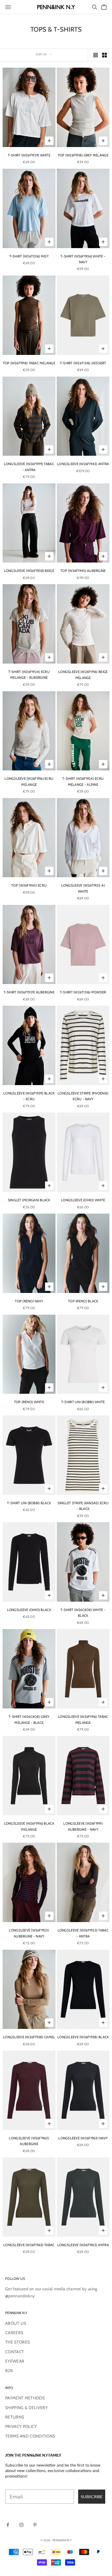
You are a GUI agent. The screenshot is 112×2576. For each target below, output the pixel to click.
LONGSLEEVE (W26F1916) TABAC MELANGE (83, 1719)
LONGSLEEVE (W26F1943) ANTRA (83, 464)
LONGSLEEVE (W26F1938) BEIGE (29, 571)
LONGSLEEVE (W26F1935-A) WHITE (83, 888)
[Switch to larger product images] (96, 55)
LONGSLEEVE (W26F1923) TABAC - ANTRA (83, 1933)
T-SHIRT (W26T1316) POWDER (83, 992)
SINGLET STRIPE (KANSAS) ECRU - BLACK (83, 1506)
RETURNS (15, 2417)
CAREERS (14, 2333)
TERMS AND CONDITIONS (30, 2436)
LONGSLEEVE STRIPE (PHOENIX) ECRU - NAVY (83, 1096)
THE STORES (17, 2342)
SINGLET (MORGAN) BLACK (29, 1200)
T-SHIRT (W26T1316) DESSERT (83, 363)
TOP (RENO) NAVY (29, 1301)
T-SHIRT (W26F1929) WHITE (29, 155)
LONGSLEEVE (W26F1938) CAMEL (29, 2037)
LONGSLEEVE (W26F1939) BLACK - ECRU (29, 1096)
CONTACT (15, 2352)
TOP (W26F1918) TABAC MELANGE (29, 363)
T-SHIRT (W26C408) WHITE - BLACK (83, 1613)
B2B (9, 2371)
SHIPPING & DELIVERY (26, 2408)
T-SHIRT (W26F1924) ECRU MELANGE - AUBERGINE (29, 675)
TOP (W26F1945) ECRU (29, 885)
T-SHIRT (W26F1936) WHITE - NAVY (83, 259)
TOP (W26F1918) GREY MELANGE (83, 155)
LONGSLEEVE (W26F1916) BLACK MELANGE (29, 1826)
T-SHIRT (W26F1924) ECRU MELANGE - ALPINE (83, 781)
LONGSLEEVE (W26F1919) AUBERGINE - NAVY (83, 1826)
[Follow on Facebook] (8, 2525)
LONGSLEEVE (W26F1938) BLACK (83, 2037)
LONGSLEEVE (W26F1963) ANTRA (83, 2245)
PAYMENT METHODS (25, 2398)
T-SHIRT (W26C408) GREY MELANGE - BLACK (29, 1719)
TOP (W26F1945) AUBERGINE (83, 571)
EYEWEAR (15, 2361)
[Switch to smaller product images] (104, 55)
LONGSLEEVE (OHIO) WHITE (83, 1200)
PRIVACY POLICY (21, 2426)
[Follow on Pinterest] (35, 2525)
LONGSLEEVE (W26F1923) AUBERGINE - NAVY (29, 1933)
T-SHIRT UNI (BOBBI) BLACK (29, 1503)
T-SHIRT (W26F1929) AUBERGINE (29, 992)
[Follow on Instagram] (21, 2525)
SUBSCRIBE (92, 2496)
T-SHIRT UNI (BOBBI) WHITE (83, 1402)
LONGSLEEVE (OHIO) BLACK (29, 1610)
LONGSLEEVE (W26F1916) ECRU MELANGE (29, 781)
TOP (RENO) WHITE (29, 1402)
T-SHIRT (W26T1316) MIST (29, 256)
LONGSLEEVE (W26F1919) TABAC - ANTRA (29, 467)
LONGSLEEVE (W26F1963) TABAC (29, 2245)
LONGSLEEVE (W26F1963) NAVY (83, 2138)
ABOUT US (16, 2323)
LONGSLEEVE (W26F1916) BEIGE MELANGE (83, 675)
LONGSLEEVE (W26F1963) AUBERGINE (29, 2141)
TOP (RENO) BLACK (83, 1301)
